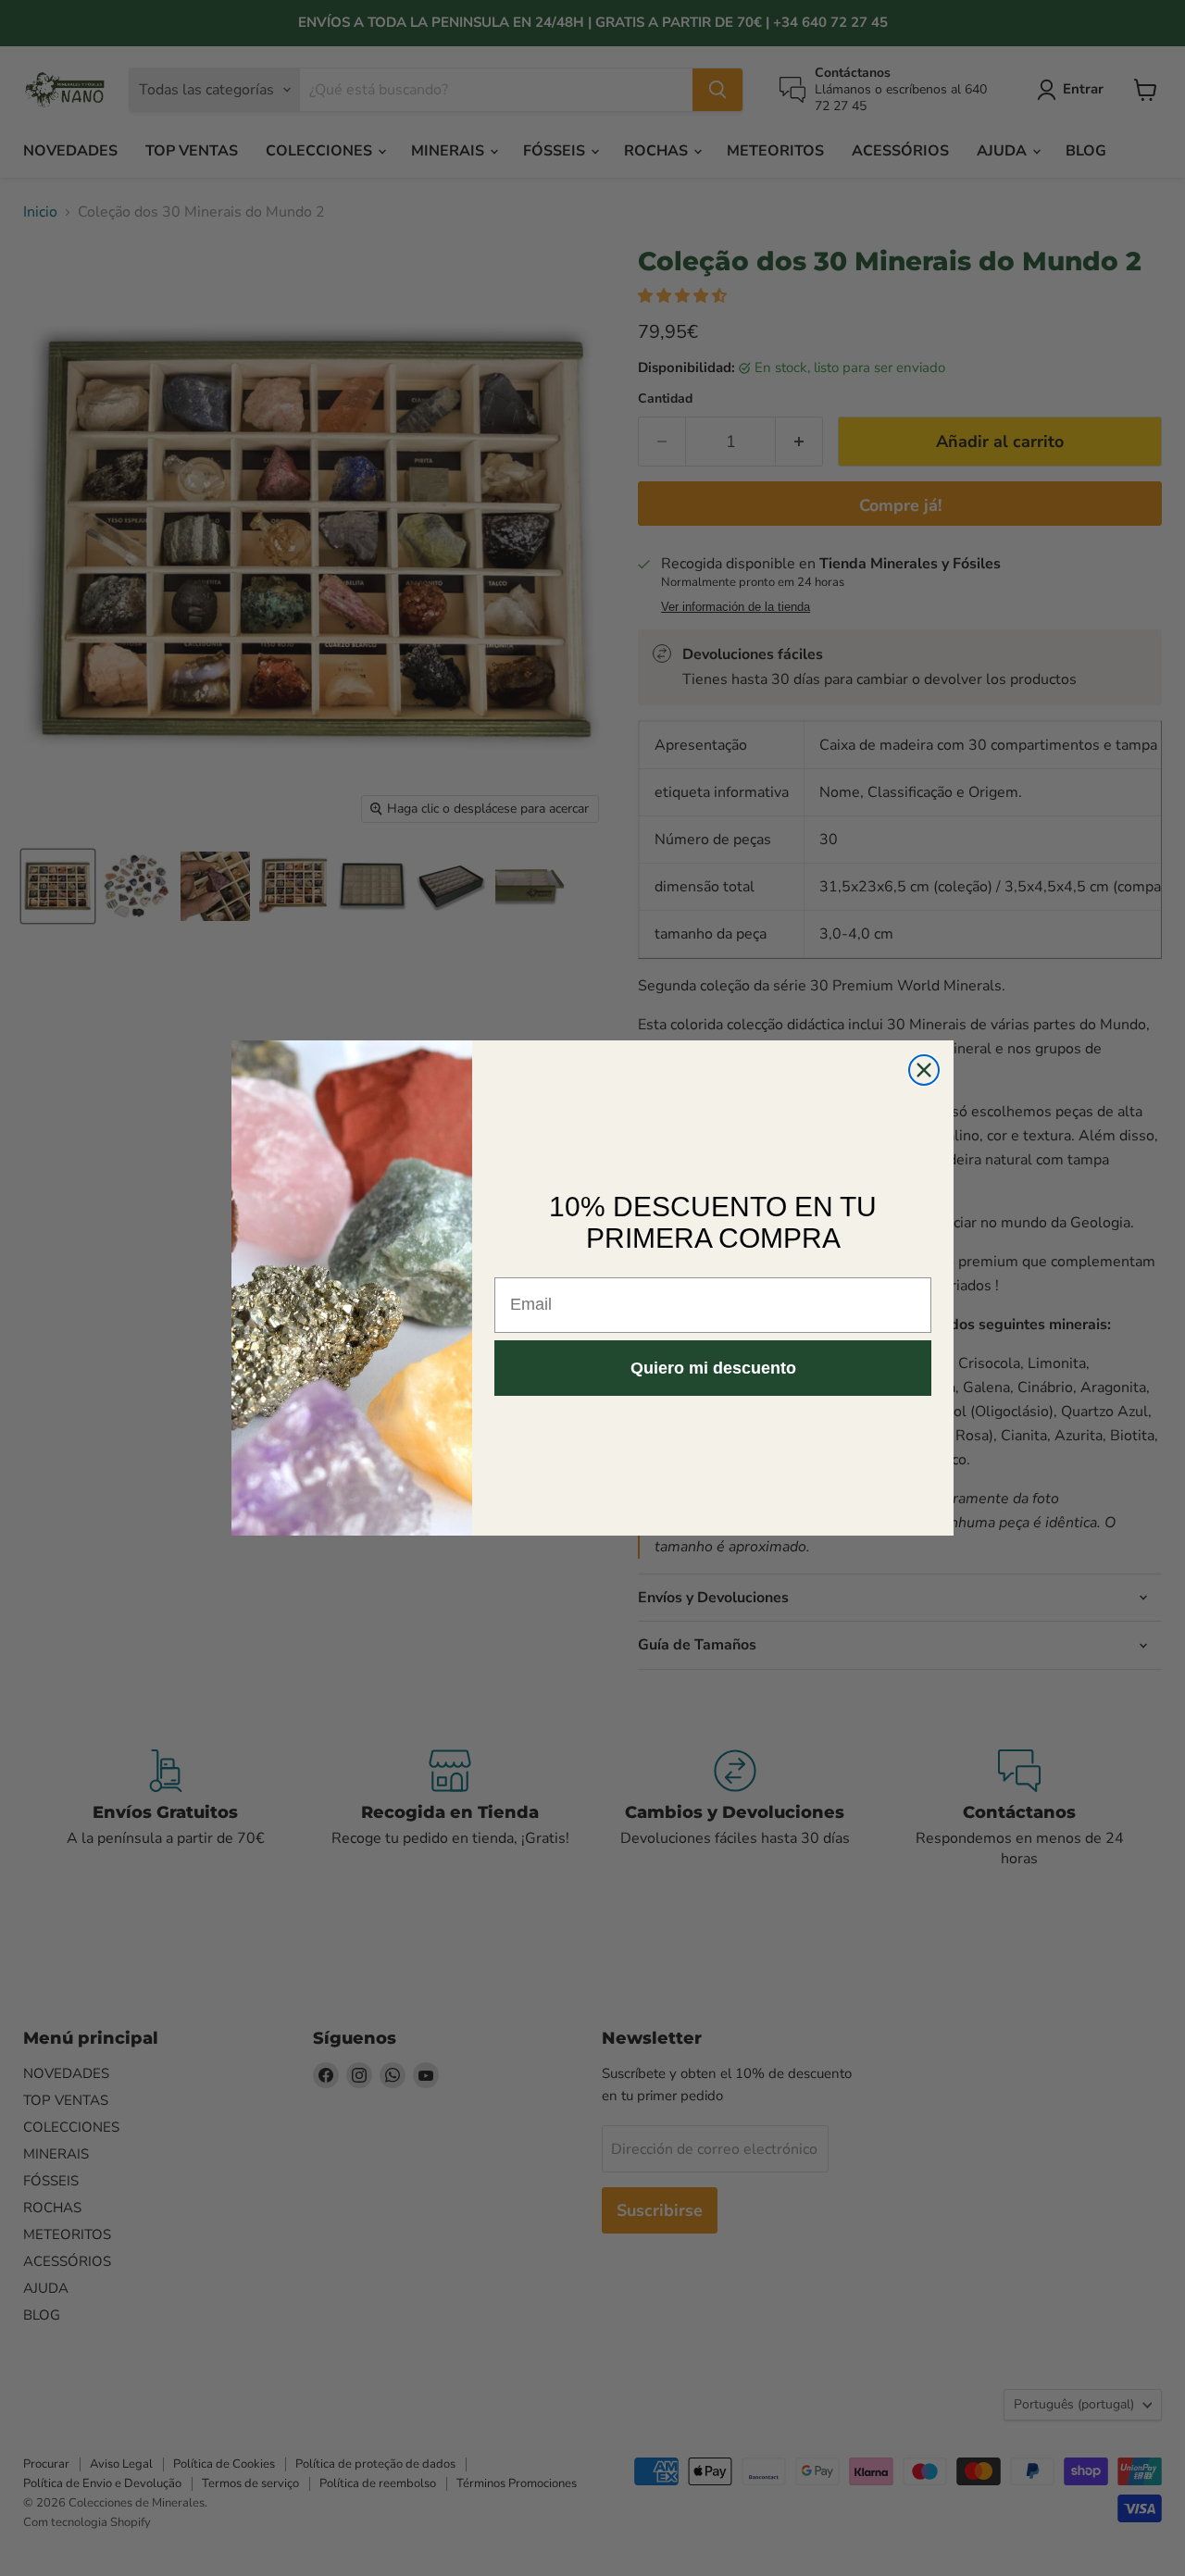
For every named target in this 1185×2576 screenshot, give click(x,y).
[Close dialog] (924, 1070)
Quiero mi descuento (713, 1368)
